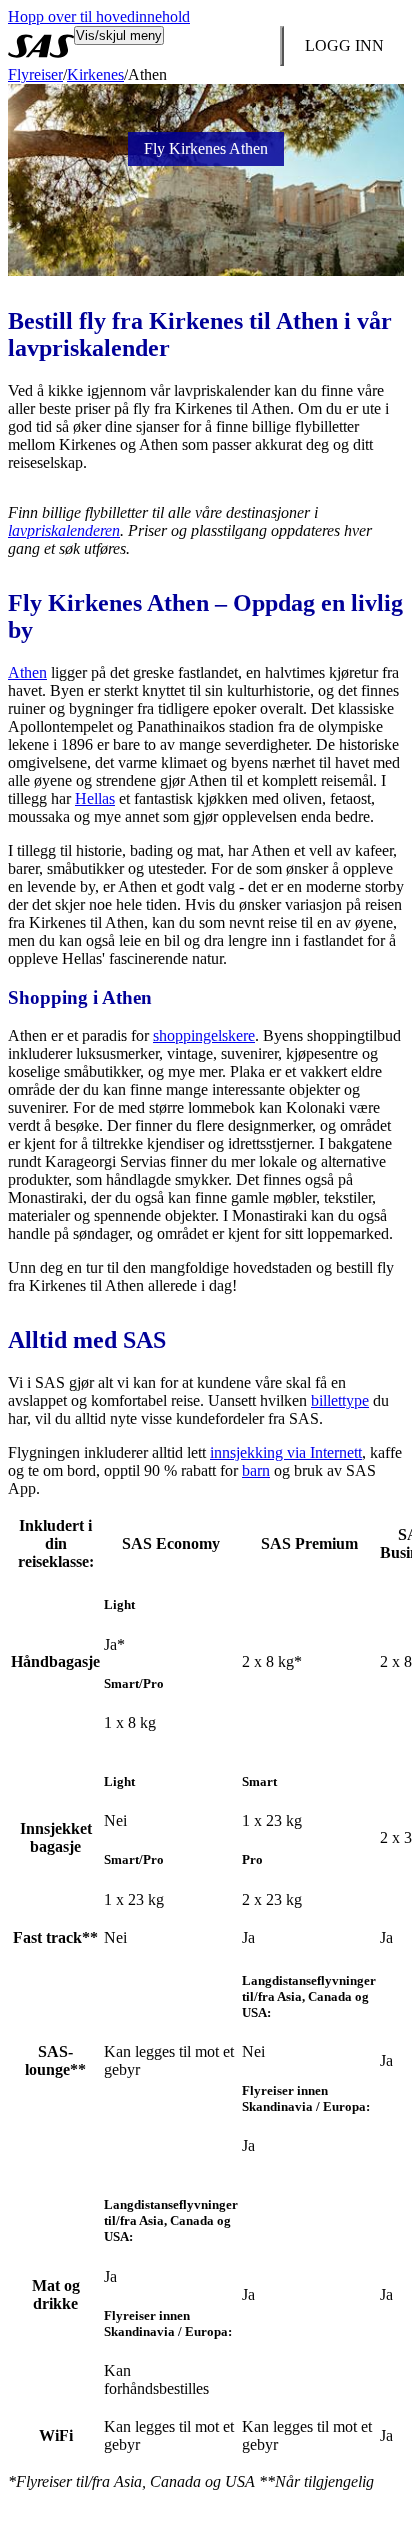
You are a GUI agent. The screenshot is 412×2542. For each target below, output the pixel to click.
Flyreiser (35, 74)
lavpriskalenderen (64, 530)
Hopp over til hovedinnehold (99, 16)
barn (256, 1470)
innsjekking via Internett (286, 1452)
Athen (27, 672)
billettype (340, 1400)
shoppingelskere (204, 1035)
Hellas (95, 798)
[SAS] (41, 46)
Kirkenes (95, 74)
